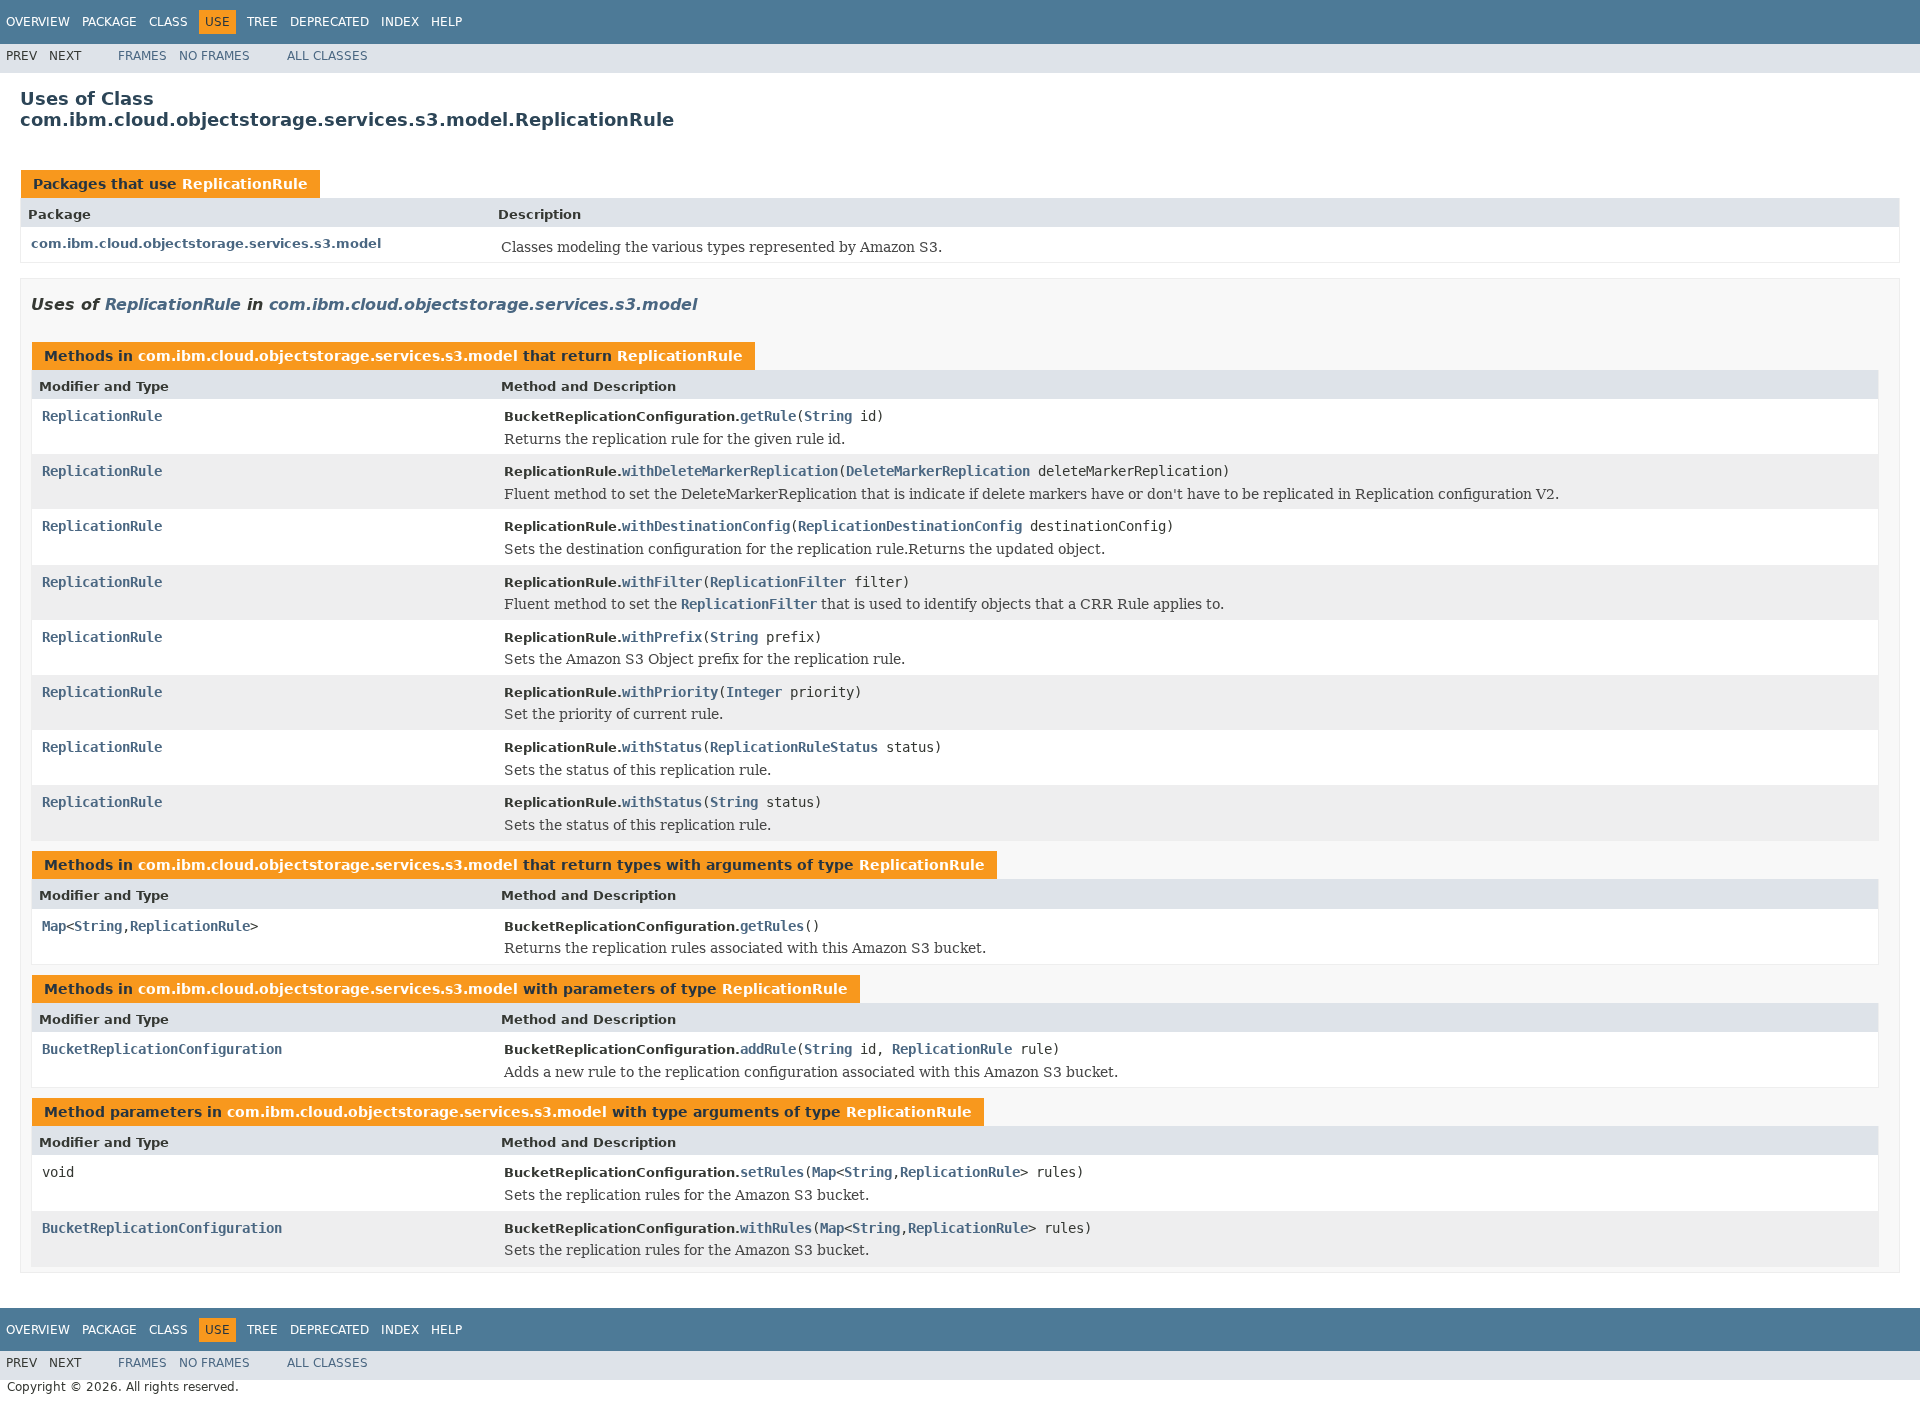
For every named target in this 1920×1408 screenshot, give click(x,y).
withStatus (662, 747)
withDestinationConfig (706, 526)
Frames (142, 56)
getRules (772, 926)
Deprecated (329, 22)
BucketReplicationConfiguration (162, 1049)
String (828, 416)
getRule (768, 416)
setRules (772, 1172)
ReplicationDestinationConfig (910, 526)
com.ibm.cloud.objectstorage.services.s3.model (206, 243)
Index (400, 22)
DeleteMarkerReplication (938, 471)
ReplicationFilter (778, 582)
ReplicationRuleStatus (794, 747)
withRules (776, 1228)
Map (54, 926)
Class (168, 22)
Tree (262, 22)
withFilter (662, 582)
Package (109, 22)
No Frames (214, 56)
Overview (38, 22)
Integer (754, 692)
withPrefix (662, 637)
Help (446, 22)
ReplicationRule (245, 184)
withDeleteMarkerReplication (730, 471)
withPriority (670, 692)
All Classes (327, 56)
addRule (768, 1049)
